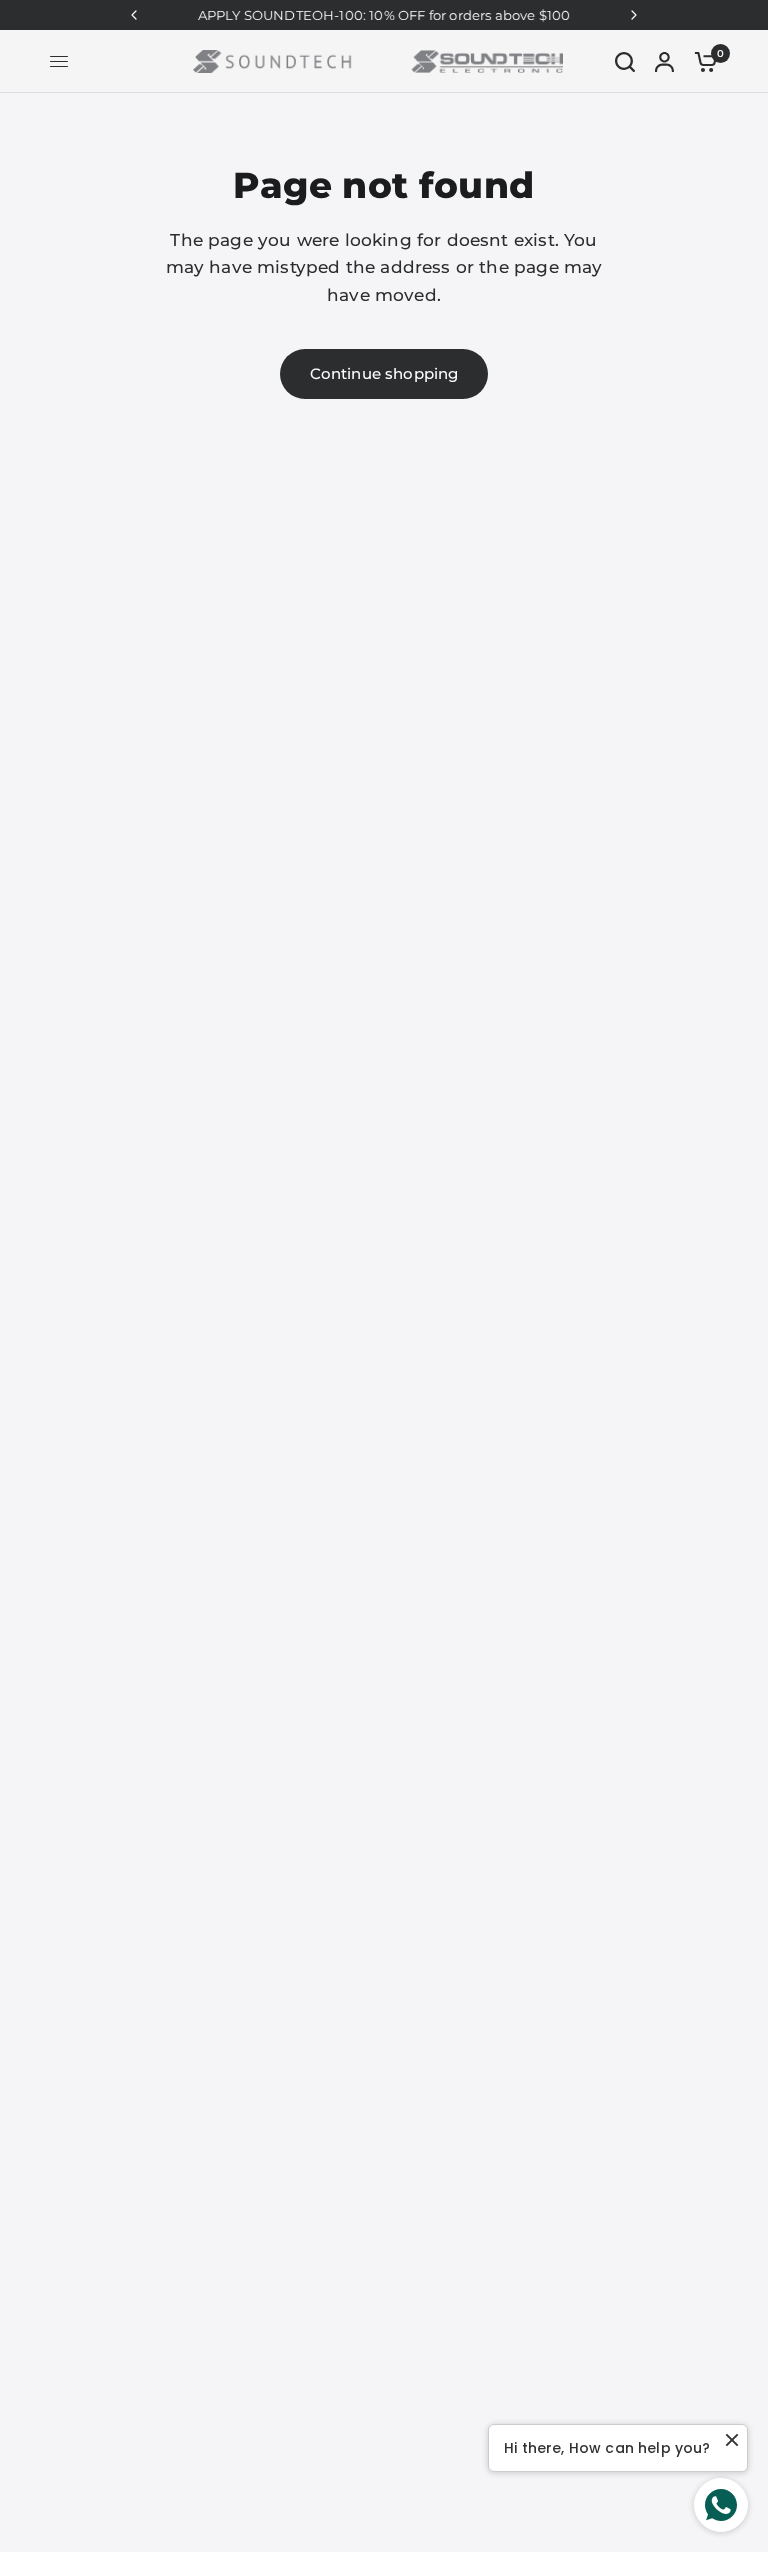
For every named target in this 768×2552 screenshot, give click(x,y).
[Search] (625, 61)
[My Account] (664, 61)
